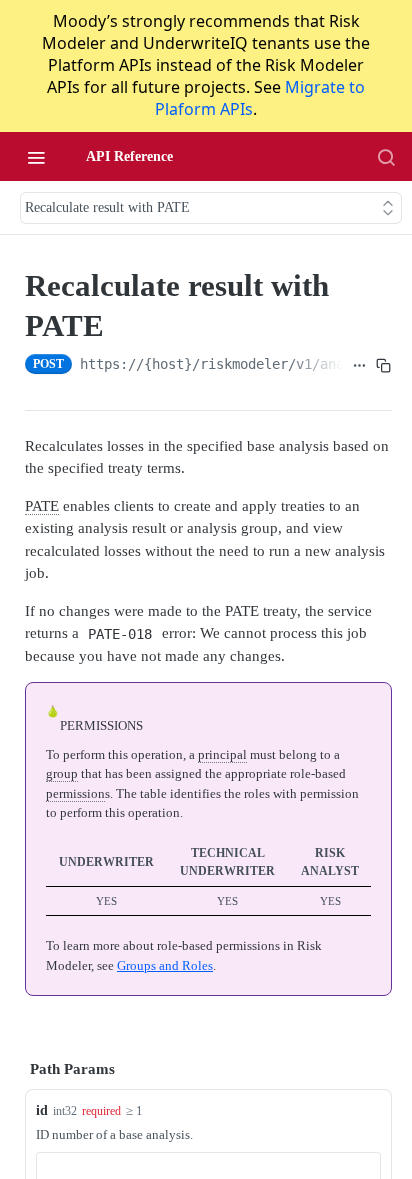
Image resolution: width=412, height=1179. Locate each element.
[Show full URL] (359, 366)
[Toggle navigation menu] (36, 157)
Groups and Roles (165, 965)
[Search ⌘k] (386, 157)
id (42, 1110)
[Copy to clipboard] (384, 366)
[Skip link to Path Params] (11, 1070)
